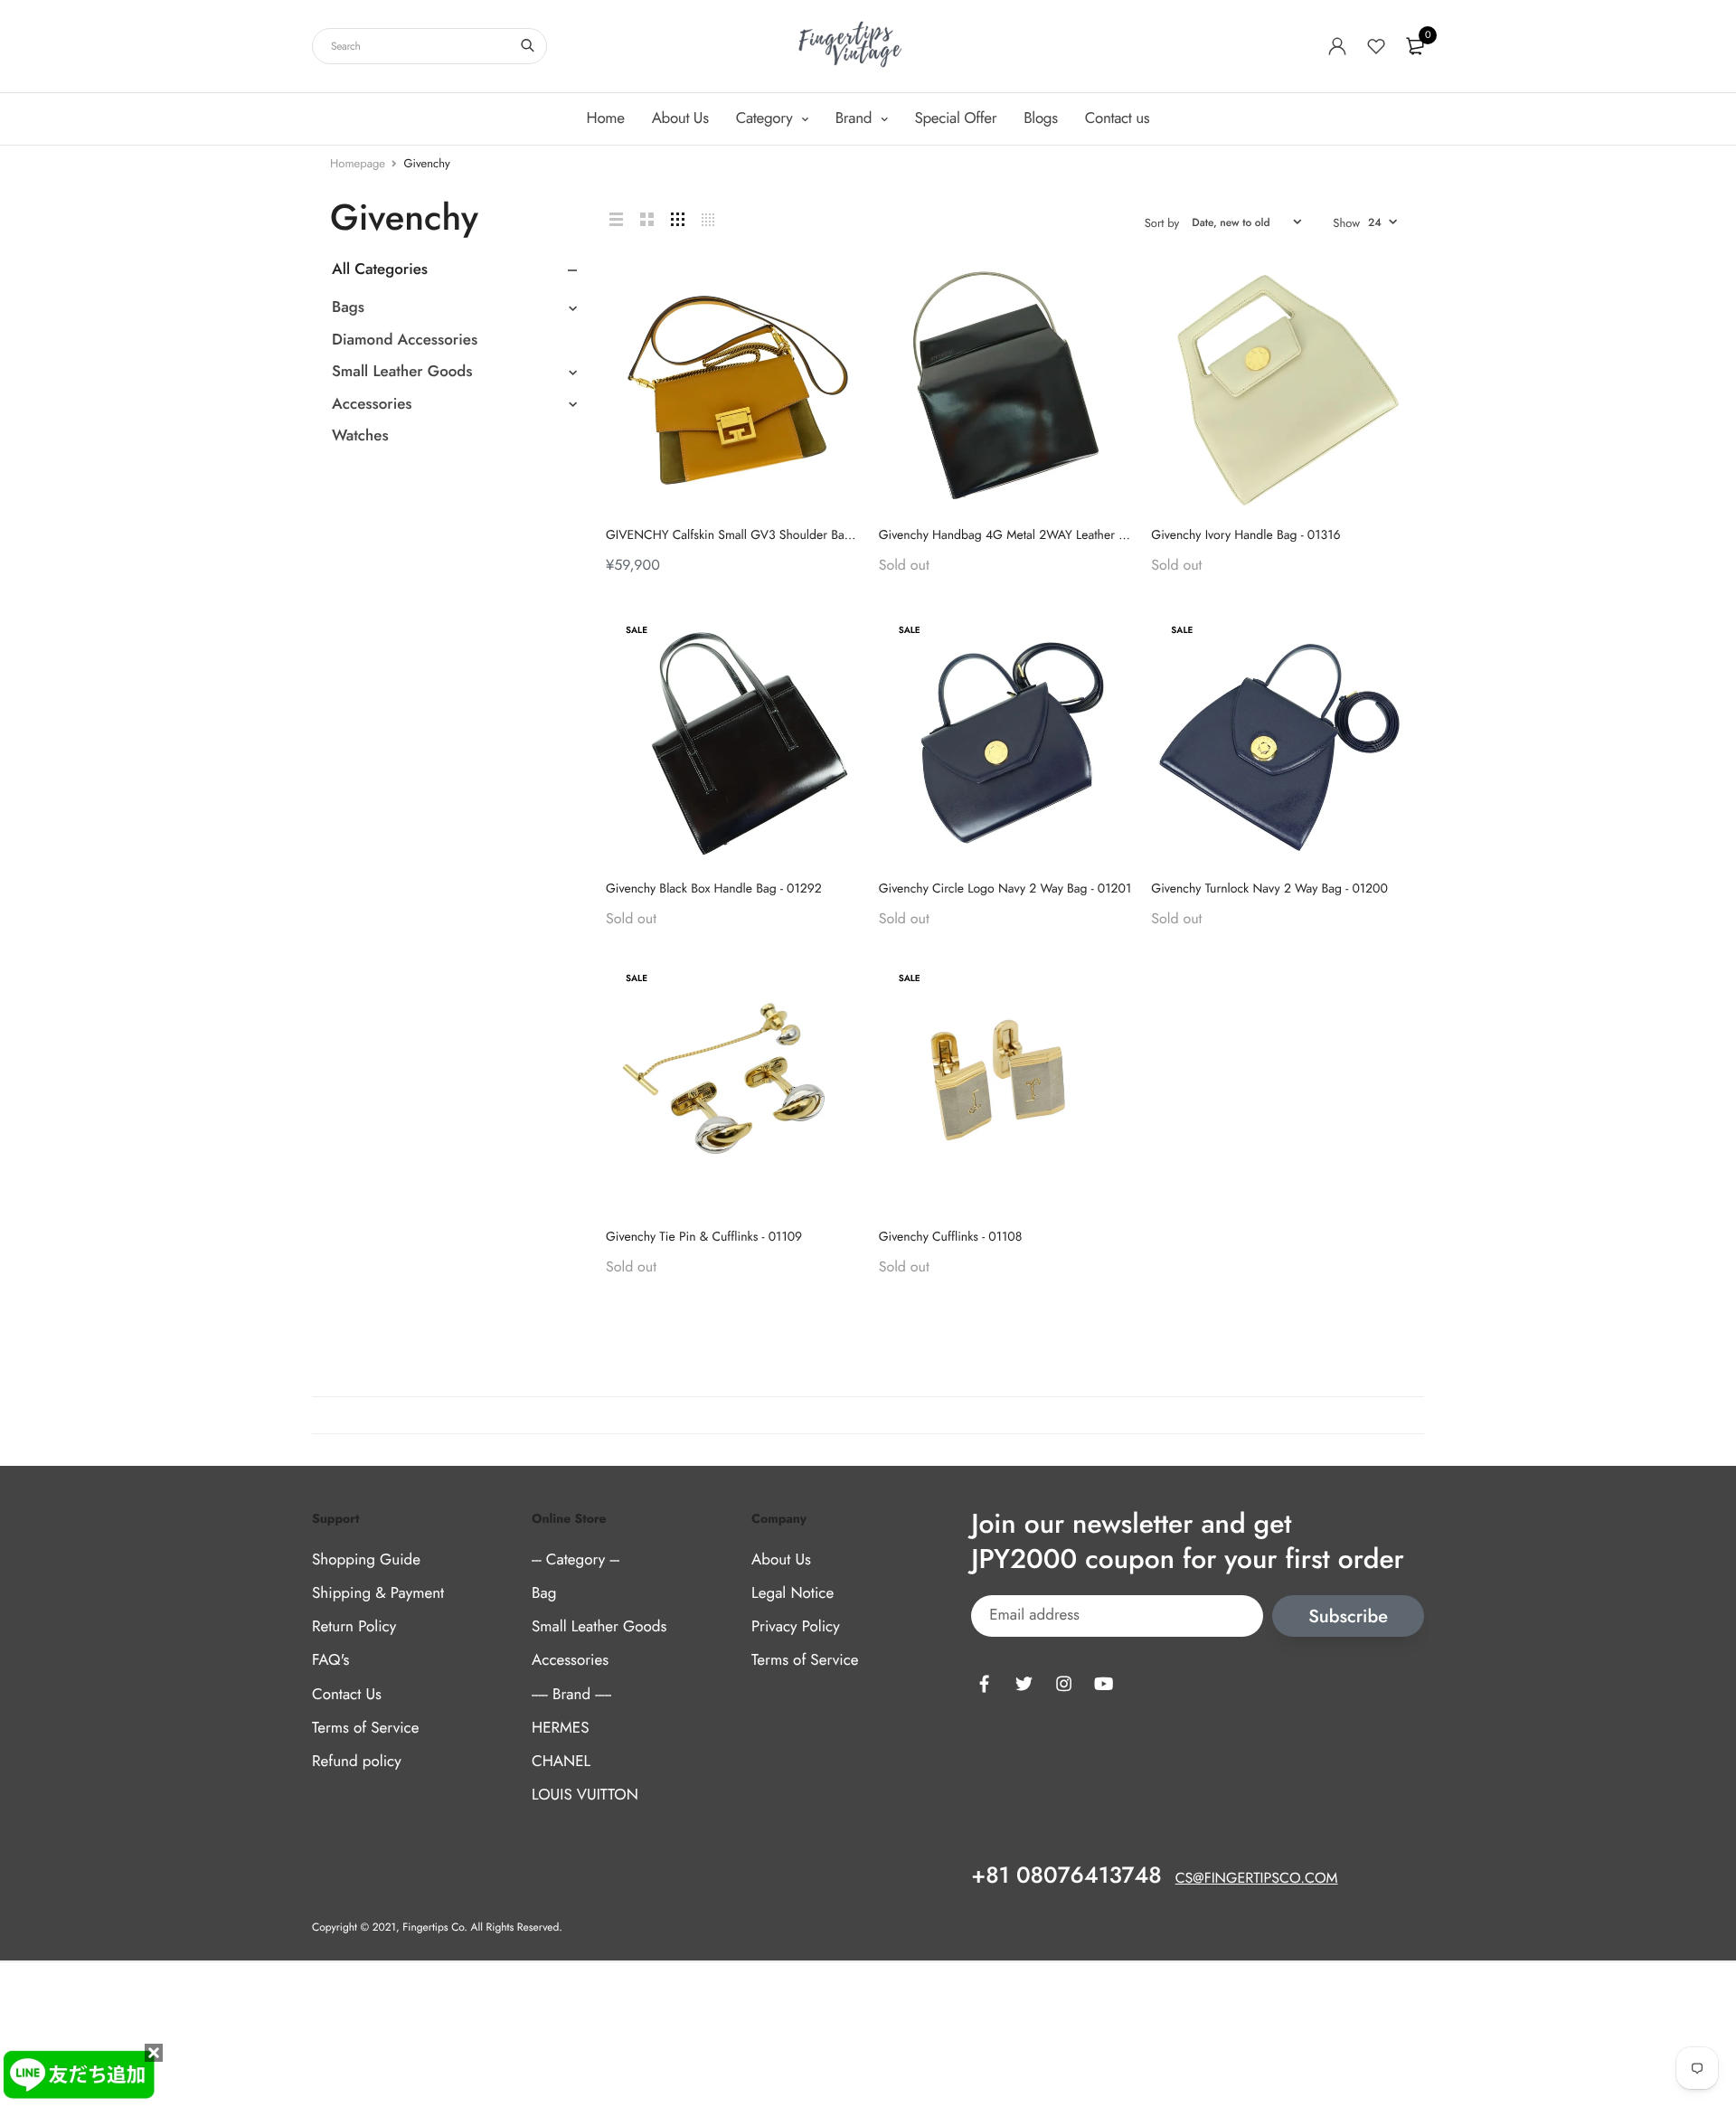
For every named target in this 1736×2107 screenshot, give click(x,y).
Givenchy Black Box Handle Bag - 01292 (714, 889)
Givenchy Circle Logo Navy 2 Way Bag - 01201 (1005, 889)
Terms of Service (365, 1728)
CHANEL (561, 1762)
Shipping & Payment (378, 1593)
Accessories (372, 404)
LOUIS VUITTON (585, 1795)
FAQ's (330, 1661)
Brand (856, 118)
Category (766, 118)
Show (1346, 223)
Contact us (1118, 118)
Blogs (1040, 118)
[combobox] (429, 46)
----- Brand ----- (571, 1695)
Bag (544, 1593)
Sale (637, 630)
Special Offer (956, 118)
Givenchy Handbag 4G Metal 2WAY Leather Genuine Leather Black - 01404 (1082, 535)
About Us (680, 118)
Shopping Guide (366, 1560)
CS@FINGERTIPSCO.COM (1257, 1880)
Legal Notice (793, 1593)
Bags (348, 307)
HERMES (560, 1728)
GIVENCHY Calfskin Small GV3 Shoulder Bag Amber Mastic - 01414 (789, 535)
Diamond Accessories (405, 340)
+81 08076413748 (1066, 1876)
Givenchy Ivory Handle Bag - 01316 (1245, 535)
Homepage (358, 163)
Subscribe (1348, 1616)
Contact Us (347, 1695)
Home (606, 118)
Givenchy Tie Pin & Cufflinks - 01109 (704, 1237)
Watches (360, 436)
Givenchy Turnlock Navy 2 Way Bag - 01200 (1269, 889)
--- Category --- (576, 1560)
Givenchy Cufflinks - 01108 (951, 1237)
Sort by (1162, 223)
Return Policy (354, 1628)
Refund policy (357, 1762)
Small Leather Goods (402, 372)
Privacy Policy (796, 1628)
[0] (1415, 46)
